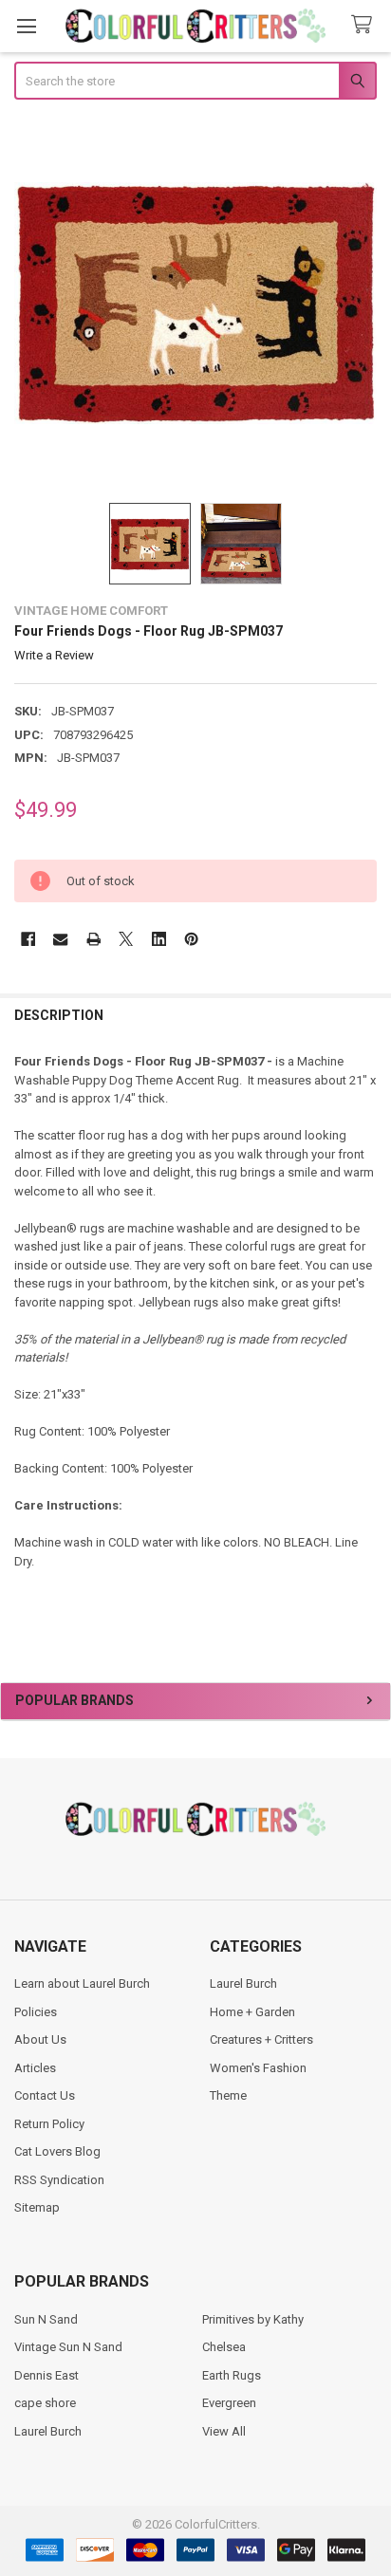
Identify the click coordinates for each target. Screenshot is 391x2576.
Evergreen (229, 2403)
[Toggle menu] (26, 26)
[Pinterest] (191, 939)
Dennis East (47, 2375)
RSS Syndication (59, 2180)
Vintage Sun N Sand (68, 2347)
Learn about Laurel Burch (82, 1983)
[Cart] (365, 25)
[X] (126, 939)
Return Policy (49, 2124)
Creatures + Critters (261, 2039)
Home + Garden (252, 2012)
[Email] (60, 939)
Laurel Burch (243, 1983)
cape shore (45, 2403)
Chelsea (224, 2347)
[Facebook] (28, 939)
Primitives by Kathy (253, 2319)
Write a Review (54, 655)
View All (224, 2431)
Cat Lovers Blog (57, 2151)
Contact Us (45, 2095)
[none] (196, 303)
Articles (35, 2068)
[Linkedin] (159, 939)
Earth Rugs (232, 2375)
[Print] (93, 939)
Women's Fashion (258, 2068)
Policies (36, 2012)
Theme (228, 2095)
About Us (40, 2039)
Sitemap (37, 2207)
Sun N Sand (46, 2319)
